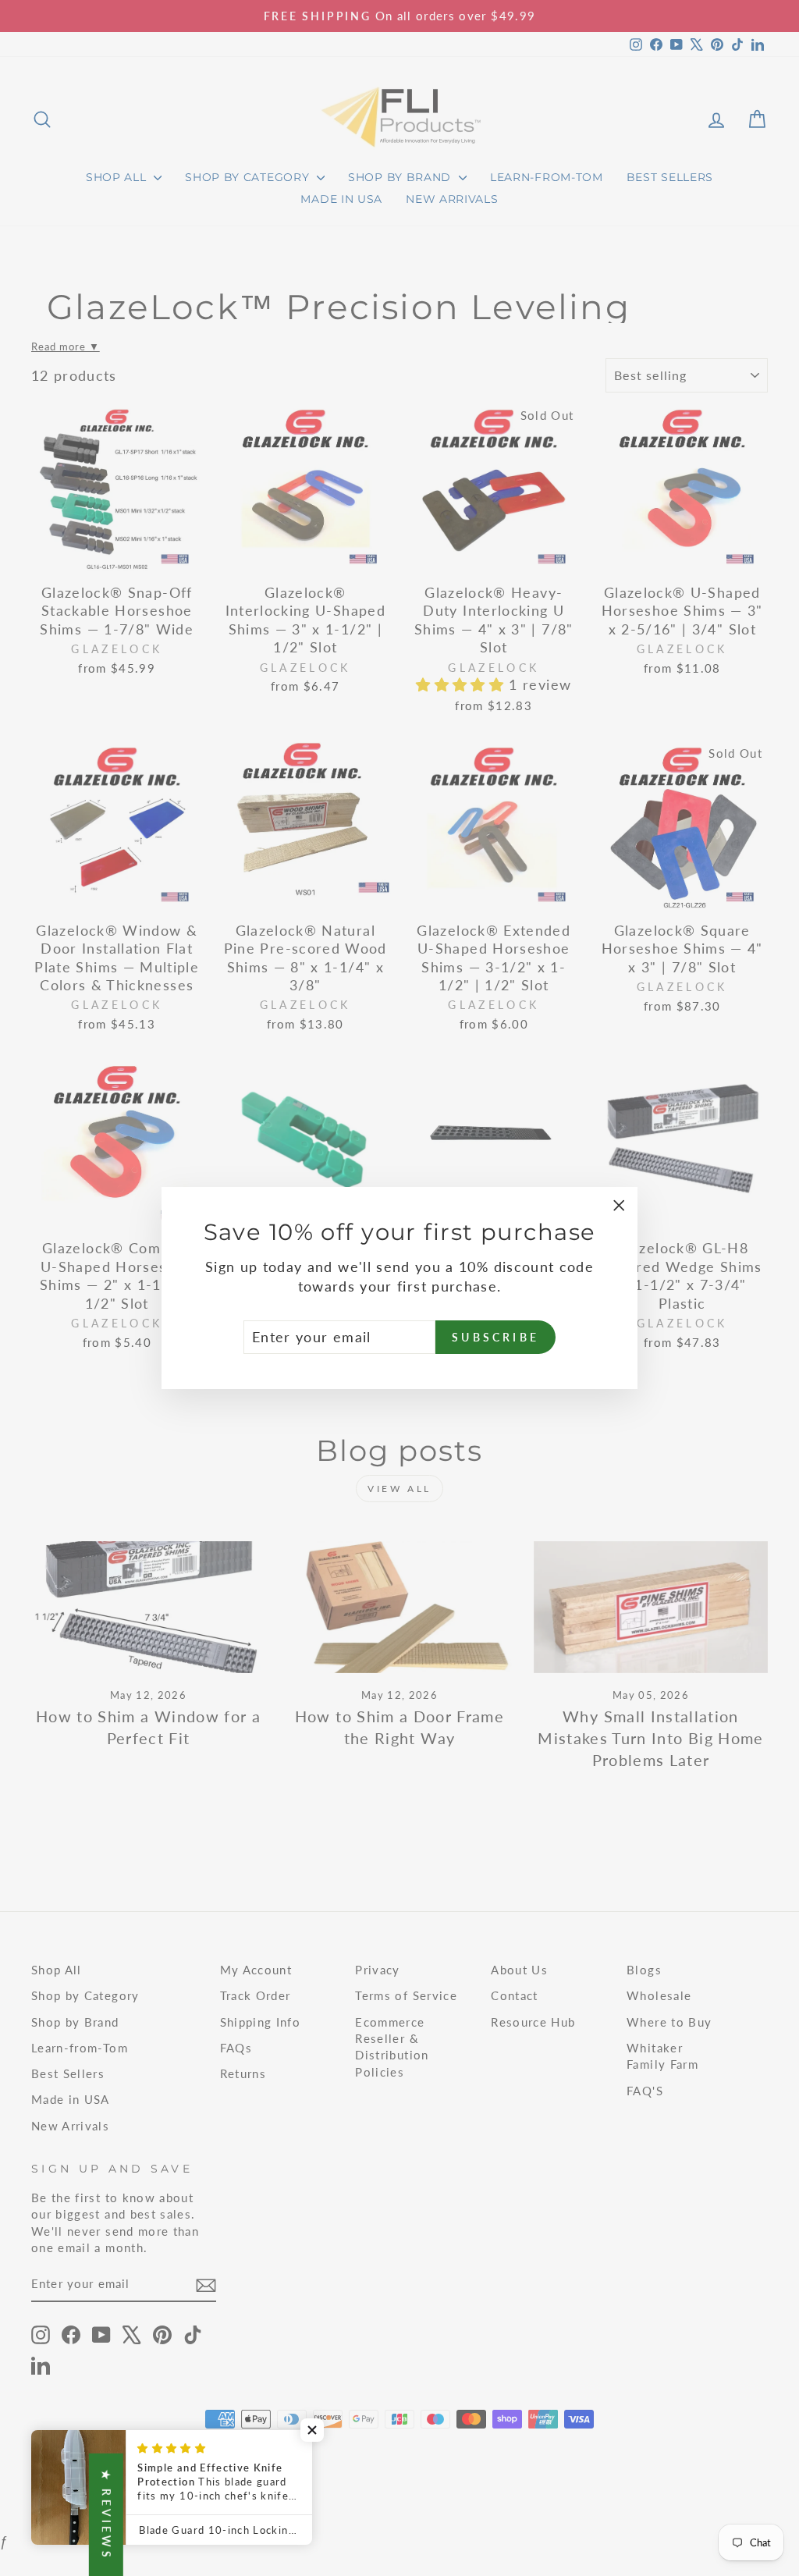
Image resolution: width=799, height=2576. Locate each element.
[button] (312, 2430)
